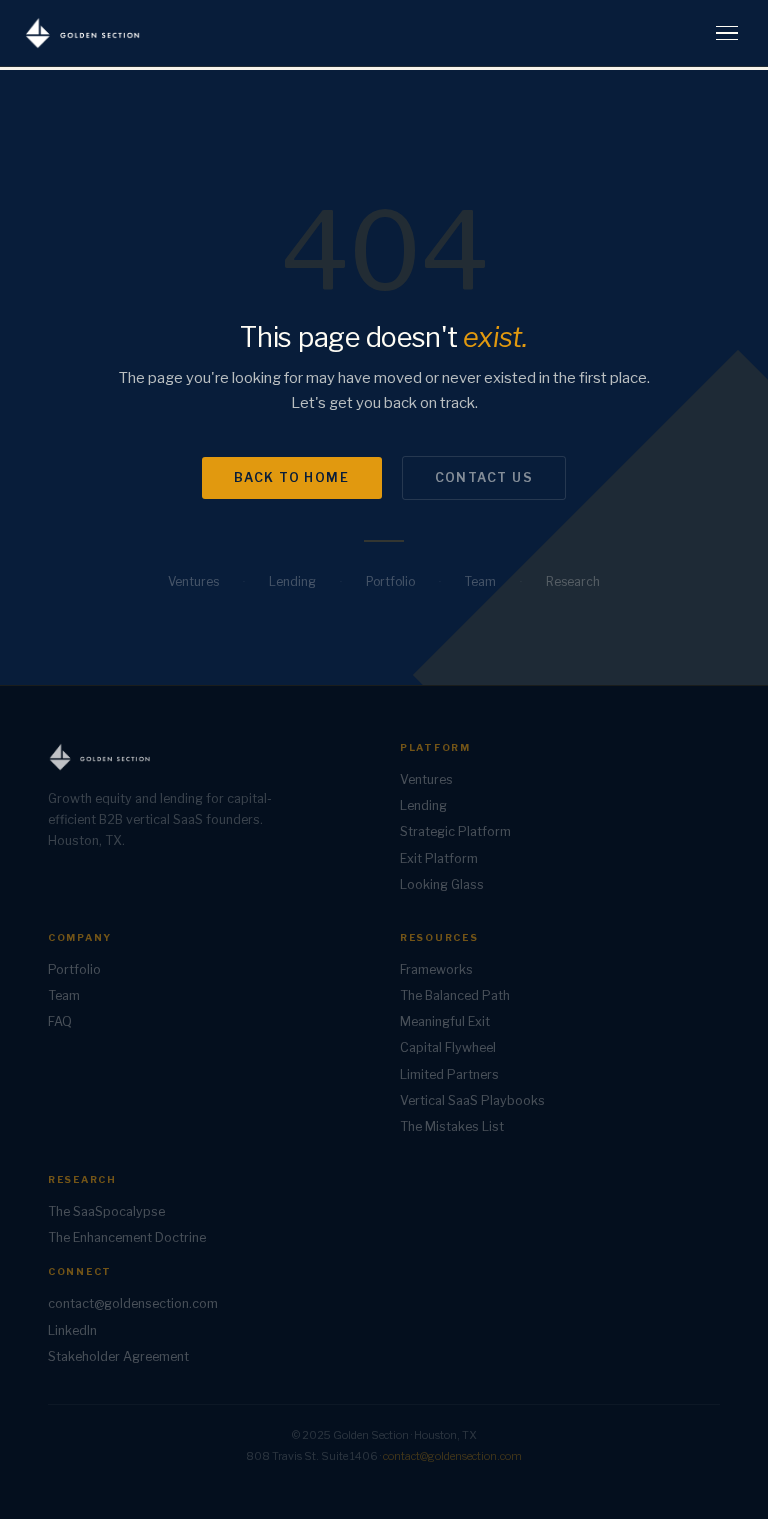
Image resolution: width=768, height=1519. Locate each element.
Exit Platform (439, 858)
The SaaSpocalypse (106, 1211)
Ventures (193, 581)
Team (480, 581)
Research (573, 581)
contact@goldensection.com (133, 1303)
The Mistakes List (452, 1126)
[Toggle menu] (727, 33)
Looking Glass (442, 884)
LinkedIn (72, 1330)
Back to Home (292, 477)
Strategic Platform (455, 831)
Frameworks (436, 969)
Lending (292, 581)
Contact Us (484, 477)
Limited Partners (449, 1074)
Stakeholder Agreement (118, 1356)
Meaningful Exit (445, 1021)
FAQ (60, 1021)
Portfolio (390, 581)
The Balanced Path (455, 995)
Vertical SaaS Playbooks (472, 1100)
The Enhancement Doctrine (127, 1237)
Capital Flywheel (448, 1047)
